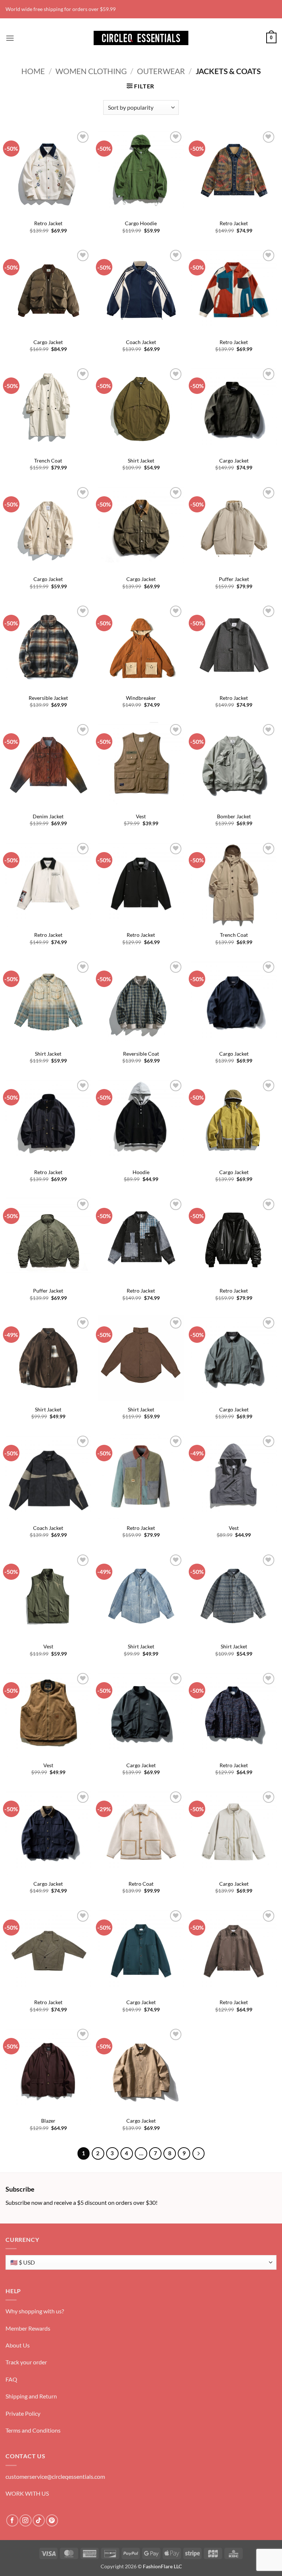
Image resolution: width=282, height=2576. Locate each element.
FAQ (11, 2379)
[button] (10, 38)
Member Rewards (28, 2328)
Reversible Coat (141, 1054)
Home (33, 71)
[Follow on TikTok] (39, 2520)
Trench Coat (48, 461)
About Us (18, 2345)
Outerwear (161, 71)
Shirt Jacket (141, 461)
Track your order (26, 2362)
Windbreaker (141, 698)
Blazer (48, 2121)
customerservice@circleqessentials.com (55, 2476)
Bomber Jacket (234, 816)
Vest (141, 816)
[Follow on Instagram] (26, 2520)
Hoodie (141, 1172)
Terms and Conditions (33, 2430)
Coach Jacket (141, 342)
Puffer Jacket (234, 579)
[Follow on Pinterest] (52, 2520)
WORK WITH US (27, 2493)
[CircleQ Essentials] (141, 38)
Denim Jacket (48, 816)
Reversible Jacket (48, 698)
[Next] (199, 2153)
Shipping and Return (31, 2396)
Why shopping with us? (35, 2311)
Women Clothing (91, 71)
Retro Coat (141, 1884)
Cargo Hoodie (141, 223)
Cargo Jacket (48, 342)
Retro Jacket (48, 223)
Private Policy (23, 2413)
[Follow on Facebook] (12, 2520)
